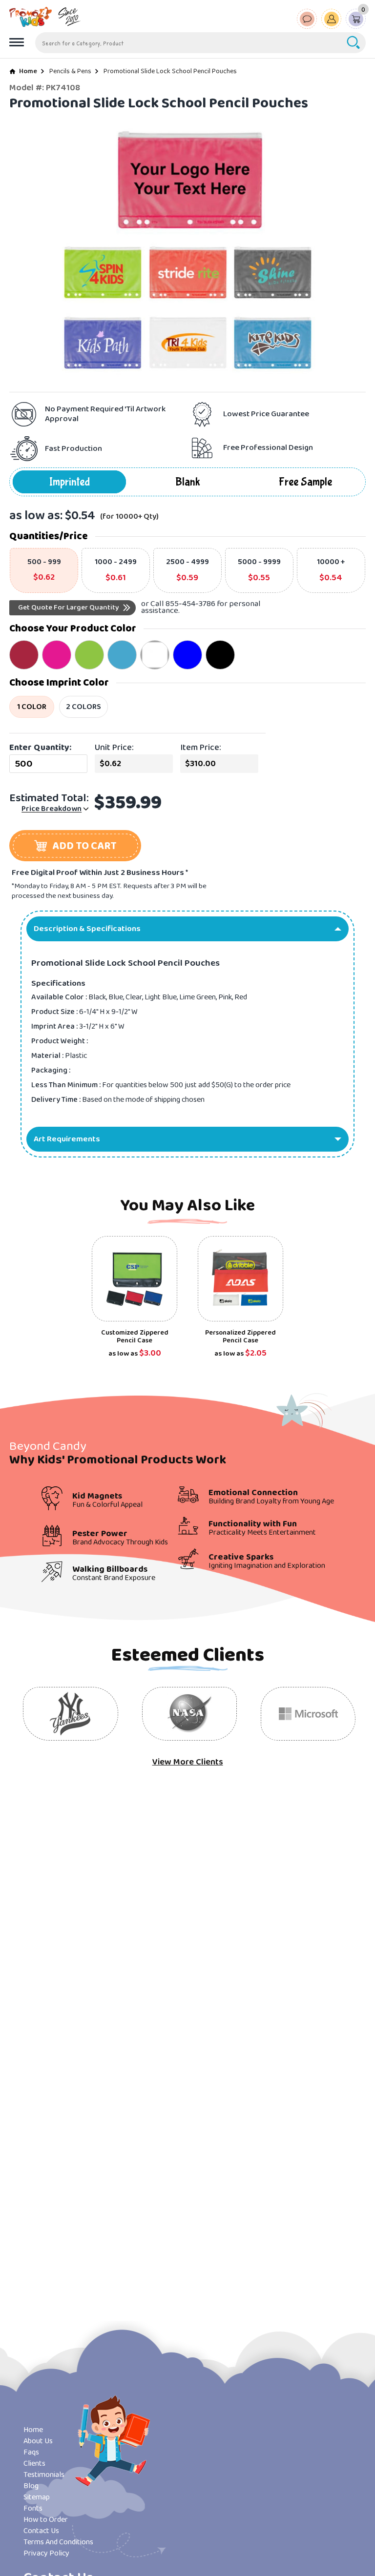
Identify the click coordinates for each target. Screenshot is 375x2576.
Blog (31, 2486)
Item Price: (201, 748)
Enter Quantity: (40, 748)
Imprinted (70, 482)
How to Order (46, 2520)
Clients (34, 2464)
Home (28, 71)
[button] (75, 846)
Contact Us (41, 2531)
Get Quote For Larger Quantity (69, 608)
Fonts (33, 2508)
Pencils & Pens (70, 71)
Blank (188, 482)
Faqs (31, 2452)
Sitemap (37, 2497)
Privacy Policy (46, 2553)
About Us (38, 2441)
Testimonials (44, 2475)
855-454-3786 (190, 604)
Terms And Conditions (58, 2542)
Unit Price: (114, 748)
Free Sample (305, 482)
